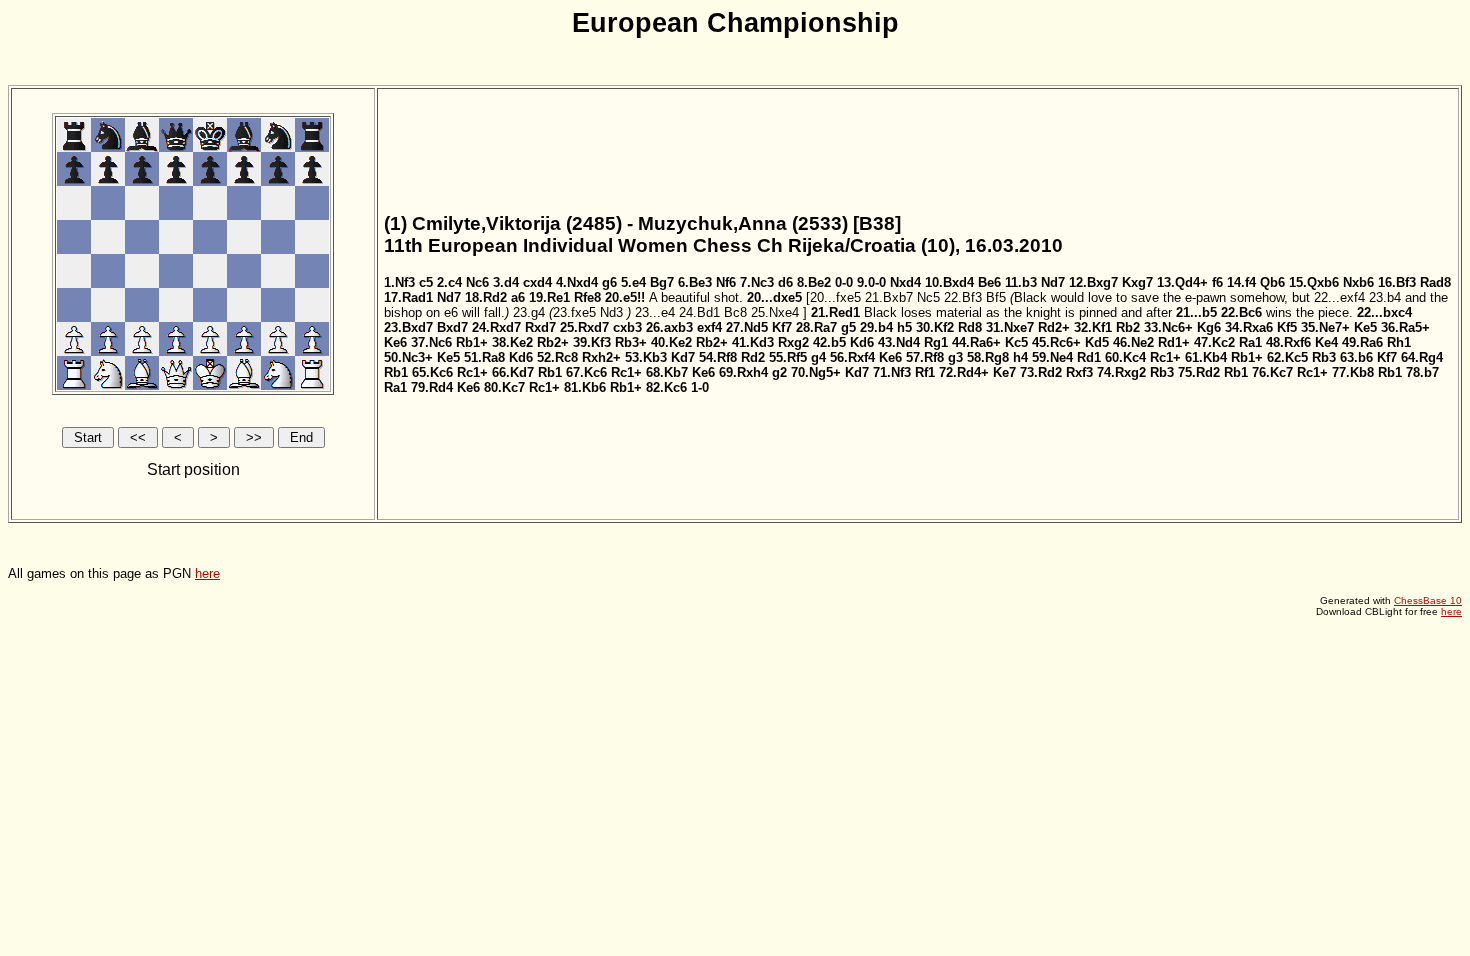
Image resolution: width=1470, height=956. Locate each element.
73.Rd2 (1041, 372)
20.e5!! (625, 297)
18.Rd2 (486, 297)
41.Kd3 (753, 342)
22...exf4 (1339, 297)
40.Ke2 (671, 342)
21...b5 (1196, 312)
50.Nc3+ (408, 357)
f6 (1217, 282)
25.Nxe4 (775, 312)
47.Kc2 (1214, 342)
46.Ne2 (1133, 342)
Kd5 (1097, 342)
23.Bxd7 (408, 327)
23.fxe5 (574, 312)
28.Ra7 (816, 327)
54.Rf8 (718, 357)
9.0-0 (871, 282)
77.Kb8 (1353, 372)
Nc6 (477, 282)
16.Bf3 (1397, 282)
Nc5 (928, 297)
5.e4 (633, 282)
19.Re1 (549, 297)
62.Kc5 (1287, 357)
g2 (779, 372)
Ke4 (1326, 342)
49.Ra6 (1362, 342)
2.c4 (449, 282)
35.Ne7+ (1325, 327)
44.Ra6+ (976, 342)
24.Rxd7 (496, 327)
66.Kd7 (513, 372)
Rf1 (925, 372)
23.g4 (529, 312)
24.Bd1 (699, 312)
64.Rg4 (1422, 357)
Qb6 (1272, 282)
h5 (904, 327)
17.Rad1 (408, 297)
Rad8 (1435, 282)
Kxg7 (1137, 282)
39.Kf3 (592, 342)
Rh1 (1399, 342)
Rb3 (1324, 357)
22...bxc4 (1384, 312)
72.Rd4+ (964, 372)
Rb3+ (631, 342)
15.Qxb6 (1314, 282)
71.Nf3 (892, 372)
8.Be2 (814, 282)
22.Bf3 (963, 297)
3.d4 (506, 282)
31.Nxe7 (1010, 327)
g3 (955, 357)
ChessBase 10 (1428, 600)
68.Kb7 (667, 372)
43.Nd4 (899, 342)
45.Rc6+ (1056, 342)
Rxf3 (1079, 372)
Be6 (989, 282)
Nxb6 (1358, 282)
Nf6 (726, 282)
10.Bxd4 (949, 282)
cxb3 (627, 327)
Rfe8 (587, 297)
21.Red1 (835, 312)
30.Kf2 (935, 327)
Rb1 (396, 372)
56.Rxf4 (852, 357)
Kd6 (862, 342)
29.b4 (876, 327)
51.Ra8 (484, 357)
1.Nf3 (399, 282)
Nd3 (611, 312)
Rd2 (753, 357)
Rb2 (1128, 327)
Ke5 (1365, 327)
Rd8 (970, 327)
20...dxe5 (774, 297)
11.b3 (1021, 282)
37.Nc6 (431, 342)
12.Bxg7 (1093, 282)
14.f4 (1241, 282)
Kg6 (1209, 327)
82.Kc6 (666, 387)
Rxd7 (540, 327)
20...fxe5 (835, 297)
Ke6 (395, 342)
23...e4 (655, 312)
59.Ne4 (1052, 357)
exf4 (709, 327)
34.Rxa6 (1249, 327)
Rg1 (936, 342)
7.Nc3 (757, 282)
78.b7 (1422, 372)
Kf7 (782, 327)
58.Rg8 (988, 357)
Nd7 (1053, 282)
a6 (518, 297)
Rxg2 (793, 342)
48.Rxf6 (1288, 342)
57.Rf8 (925, 357)
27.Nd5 (747, 327)
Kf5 (1287, 327)
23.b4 (1385, 297)
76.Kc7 (1272, 372)
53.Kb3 (646, 357)
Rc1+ (1165, 357)
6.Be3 (695, 282)
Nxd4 (905, 282)
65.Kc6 (432, 372)
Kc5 (1016, 342)
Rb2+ (553, 342)
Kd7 (683, 357)
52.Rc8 (557, 357)
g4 (818, 357)
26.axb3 (669, 327)
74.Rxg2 (1121, 372)
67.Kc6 (586, 372)
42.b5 (829, 342)
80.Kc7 (504, 387)
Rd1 (1089, 357)
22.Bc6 (1241, 312)
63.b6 (1356, 357)
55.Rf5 (788, 357)
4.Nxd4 (577, 282)
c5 (426, 282)
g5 (848, 327)
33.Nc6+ (1168, 327)
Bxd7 (452, 327)
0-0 (844, 282)
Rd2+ (1054, 327)
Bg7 (662, 282)
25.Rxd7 (584, 327)
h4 (1020, 357)
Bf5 (996, 297)
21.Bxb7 (889, 297)
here (207, 573)
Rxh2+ (601, 357)
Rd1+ (1174, 342)
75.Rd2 (1199, 372)
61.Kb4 (1206, 357)
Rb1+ (472, 342)
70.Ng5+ (816, 372)
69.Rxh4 (743, 372)
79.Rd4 (432, 387)
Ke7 (1004, 372)
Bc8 (735, 312)
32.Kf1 (1093, 327)
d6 (785, 282)
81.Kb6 (585, 387)
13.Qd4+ (1182, 282)
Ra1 (1250, 342)
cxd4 (537, 282)
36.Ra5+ (1405, 327)
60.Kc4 (1125, 357)
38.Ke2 (512, 342)
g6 (609, 282)
